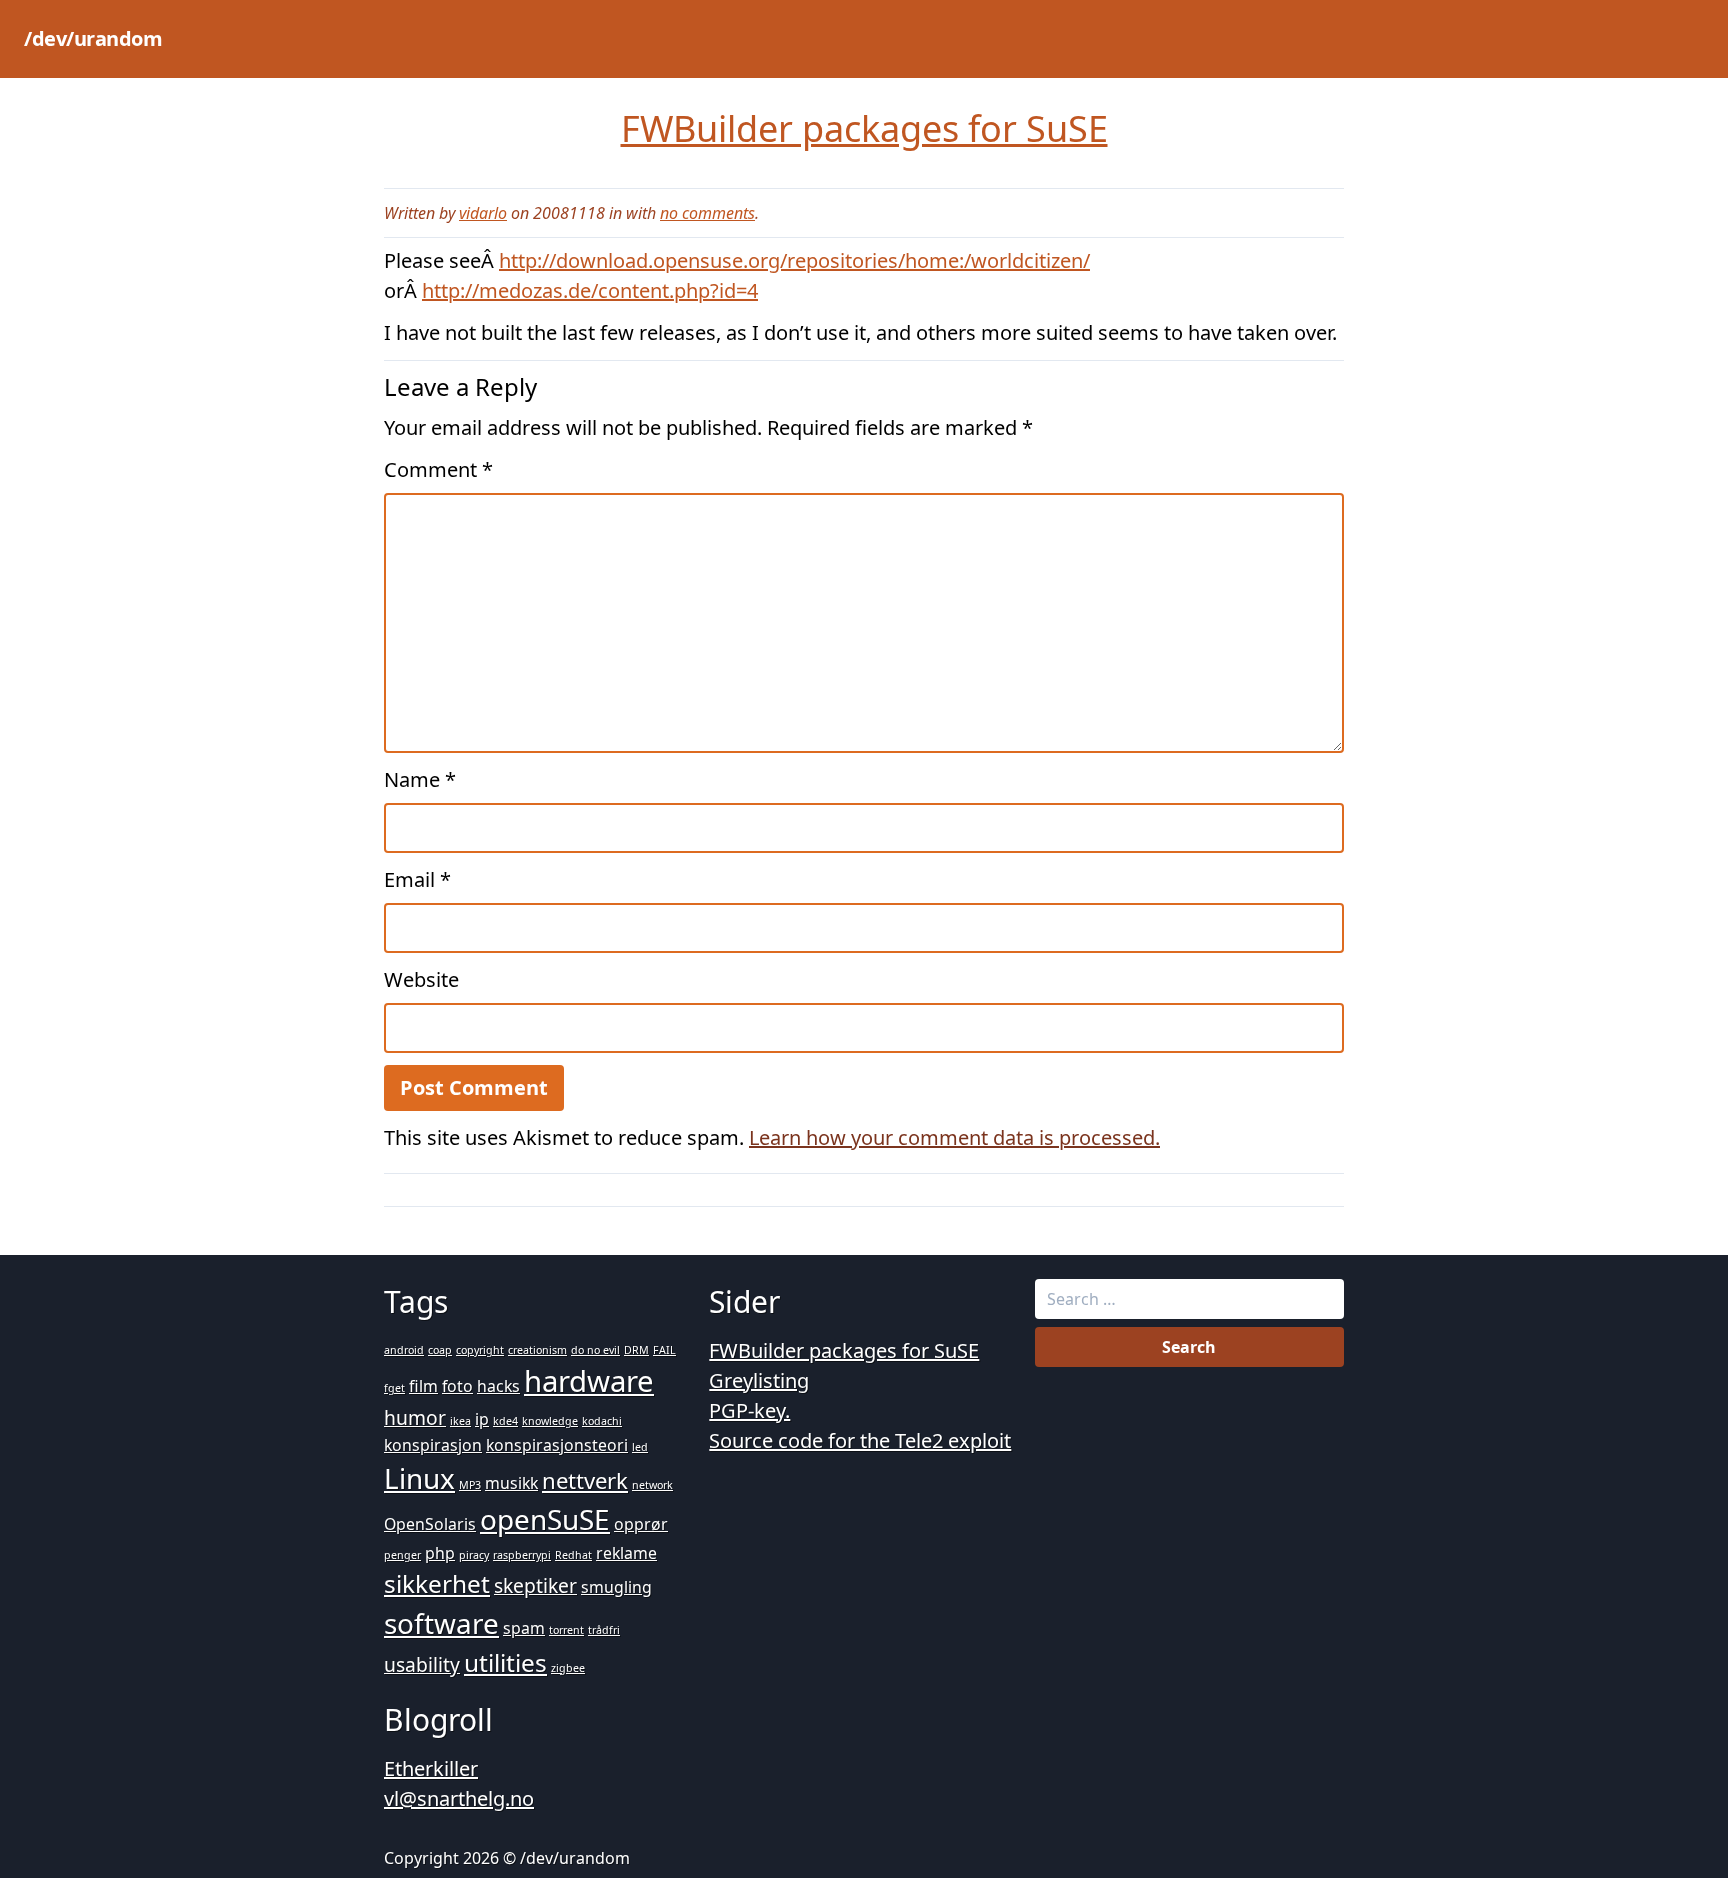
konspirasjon (433, 1445)
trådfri (604, 1630)
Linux (419, 1478)
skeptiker (535, 1585)
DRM (636, 1350)
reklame (626, 1553)
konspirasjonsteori (557, 1445)
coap (440, 1350)
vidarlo (483, 213)
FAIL (664, 1350)
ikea (460, 1421)
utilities (505, 1662)
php (440, 1553)
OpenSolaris (430, 1524)
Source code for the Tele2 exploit (860, 1440)
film (423, 1386)
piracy (474, 1555)
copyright (480, 1350)
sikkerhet (437, 1583)
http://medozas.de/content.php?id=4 (590, 290)
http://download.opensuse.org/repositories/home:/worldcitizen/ (794, 260)
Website (421, 979)
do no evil (595, 1350)
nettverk (585, 1480)
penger (402, 1555)
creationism (537, 1350)
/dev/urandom (93, 38)
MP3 (470, 1485)
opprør (641, 1524)
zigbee (568, 1668)
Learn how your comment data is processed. (954, 1137)
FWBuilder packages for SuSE (844, 1350)
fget (394, 1388)
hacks (498, 1386)
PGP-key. (749, 1410)
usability (422, 1664)
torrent (566, 1630)
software (441, 1623)
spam (524, 1628)
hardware (589, 1381)
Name (420, 779)
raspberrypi (522, 1555)
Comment (438, 469)
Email (417, 879)
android (404, 1350)
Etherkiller (431, 1768)
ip (482, 1419)
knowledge (550, 1421)
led (640, 1447)
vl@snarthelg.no (459, 1798)
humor (415, 1417)
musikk (511, 1483)
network (652, 1485)
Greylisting (759, 1380)
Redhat (573, 1555)
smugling (616, 1587)
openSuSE (545, 1519)
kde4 (505, 1421)
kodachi (602, 1421)
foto (457, 1386)
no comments (707, 213)
